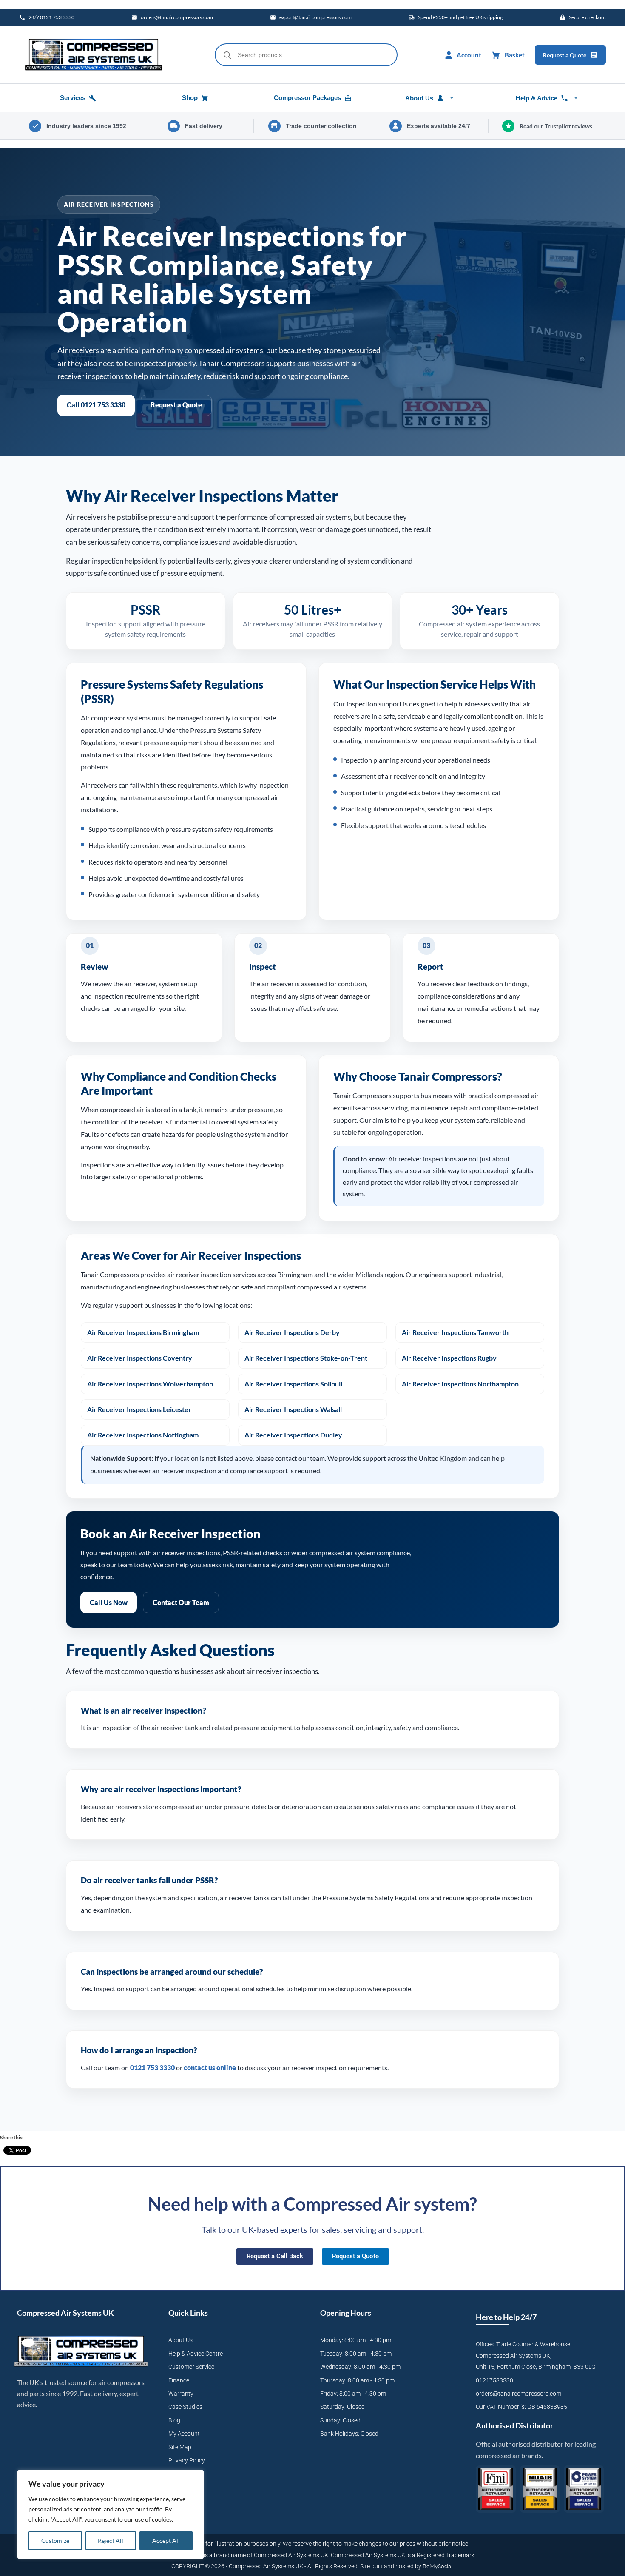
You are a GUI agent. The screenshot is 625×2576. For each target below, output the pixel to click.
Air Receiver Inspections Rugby (449, 1358)
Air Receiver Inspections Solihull (293, 1384)
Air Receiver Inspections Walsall (293, 1409)
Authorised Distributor (514, 2425)
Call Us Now (109, 1602)
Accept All (166, 2540)
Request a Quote (176, 405)
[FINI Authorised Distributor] (496, 2489)
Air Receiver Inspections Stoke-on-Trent (306, 1358)
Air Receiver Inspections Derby (292, 1332)
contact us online (210, 2068)
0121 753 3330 (152, 2068)
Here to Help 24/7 (506, 2317)
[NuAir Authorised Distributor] (540, 2489)
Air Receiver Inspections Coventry (140, 1358)
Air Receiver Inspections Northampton (460, 1384)
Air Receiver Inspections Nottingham (143, 1435)
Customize (55, 2540)
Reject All (111, 2540)
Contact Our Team (181, 1602)
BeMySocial (437, 2566)
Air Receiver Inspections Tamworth (455, 1332)
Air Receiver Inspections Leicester (139, 1409)
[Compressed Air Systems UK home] (94, 55)
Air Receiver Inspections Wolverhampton (150, 1384)
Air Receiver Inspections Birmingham (143, 1332)
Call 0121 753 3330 (96, 405)
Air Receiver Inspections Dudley (293, 1435)
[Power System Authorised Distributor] (584, 2489)
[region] (111, 2514)
